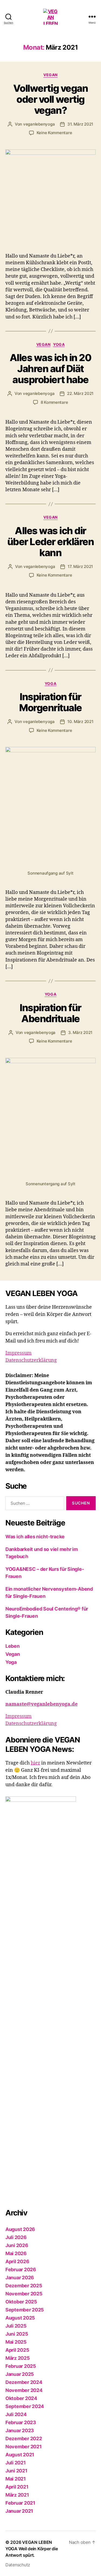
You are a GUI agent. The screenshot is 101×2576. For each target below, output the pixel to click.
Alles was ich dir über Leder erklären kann (51, 542)
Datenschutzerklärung (31, 1360)
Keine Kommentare (54, 133)
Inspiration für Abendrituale (50, 1013)
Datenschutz (18, 2565)
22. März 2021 (80, 393)
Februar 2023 (21, 2422)
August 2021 (20, 2455)
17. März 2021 (80, 566)
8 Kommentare (54, 402)
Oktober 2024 (21, 2398)
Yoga (59, 344)
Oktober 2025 (21, 2302)
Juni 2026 (17, 2245)
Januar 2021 (19, 2511)
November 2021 (24, 2447)
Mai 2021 (16, 2479)
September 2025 (25, 2310)
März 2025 (18, 2358)
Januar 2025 (20, 2374)
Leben (13, 1646)
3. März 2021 (80, 1032)
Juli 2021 (16, 2463)
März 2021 (17, 2495)
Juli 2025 (16, 2326)
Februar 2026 (21, 2269)
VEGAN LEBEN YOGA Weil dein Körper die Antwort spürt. (32, 2549)
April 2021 (17, 2487)
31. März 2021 (80, 124)
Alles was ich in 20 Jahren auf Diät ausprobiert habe (51, 369)
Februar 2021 (20, 2503)
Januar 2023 (20, 2430)
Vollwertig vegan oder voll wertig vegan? (50, 99)
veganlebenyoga (39, 124)
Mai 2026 (16, 2253)
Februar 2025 (21, 2366)
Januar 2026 (20, 2278)
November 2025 (24, 2294)
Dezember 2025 (24, 2286)
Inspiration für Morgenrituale (50, 702)
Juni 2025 (17, 2334)
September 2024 (25, 2406)
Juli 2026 (16, 2237)
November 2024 (24, 2390)
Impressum (18, 1353)
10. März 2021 (80, 722)
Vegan (50, 75)
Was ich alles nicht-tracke (35, 1537)
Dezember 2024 (24, 2382)
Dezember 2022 (24, 2439)
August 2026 (20, 2229)
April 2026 (17, 2261)
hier (35, 1763)
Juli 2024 (16, 2414)
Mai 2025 (16, 2342)
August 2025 (20, 2318)
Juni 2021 (16, 2471)
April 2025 (17, 2350)
